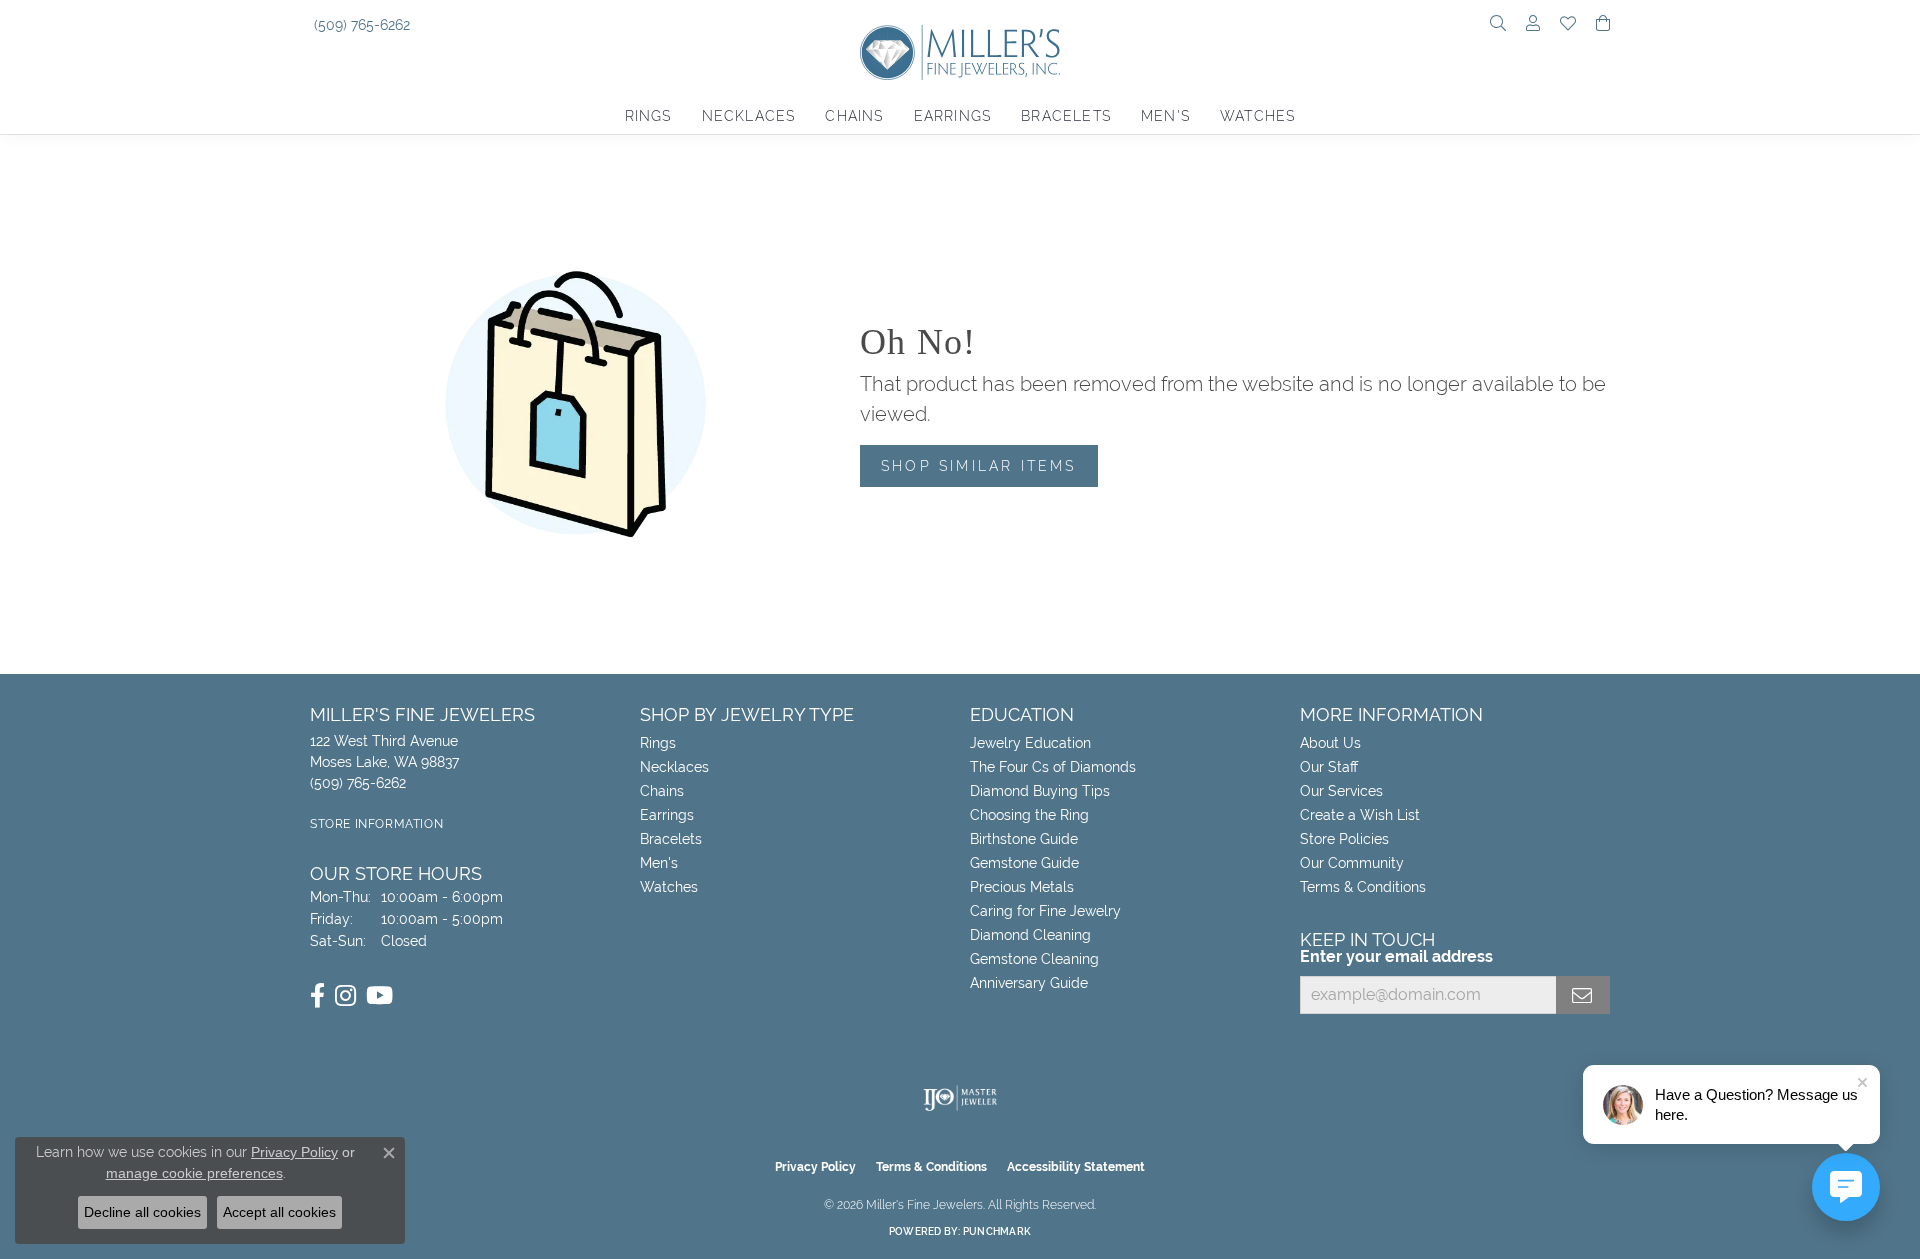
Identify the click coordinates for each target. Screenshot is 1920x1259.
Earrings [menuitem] (667, 815)
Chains (854, 116)
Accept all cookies (279, 1212)
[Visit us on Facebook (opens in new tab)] (317, 996)
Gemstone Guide (1024, 863)
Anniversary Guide (1029, 983)
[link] (360, 25)
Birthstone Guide (1024, 839)
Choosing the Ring (1029, 815)
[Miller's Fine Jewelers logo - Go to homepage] (960, 62)
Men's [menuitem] (659, 863)
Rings (648, 116)
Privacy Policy (815, 1167)
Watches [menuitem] (669, 887)
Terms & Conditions (1363, 887)
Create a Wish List (1360, 815)
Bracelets (1066, 116)
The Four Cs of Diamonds (1053, 767)
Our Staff (1329, 767)
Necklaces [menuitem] (674, 767)
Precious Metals (1022, 887)
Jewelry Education (1030, 743)
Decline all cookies (142, 1212)
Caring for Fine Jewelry (1045, 911)
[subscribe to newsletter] (1583, 995)
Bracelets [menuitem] (671, 839)
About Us (1330, 743)
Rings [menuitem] (658, 743)
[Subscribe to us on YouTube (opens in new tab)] (379, 996)
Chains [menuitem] (662, 791)
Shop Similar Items (979, 465)
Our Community (1352, 863)
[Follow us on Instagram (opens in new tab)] (345, 996)
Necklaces (749, 116)
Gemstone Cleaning (1034, 959)
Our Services (1341, 791)
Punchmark (997, 1231)
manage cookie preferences (194, 1173)
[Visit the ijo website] (960, 1098)
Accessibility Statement (1076, 1167)
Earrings (953, 116)
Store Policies (1344, 839)
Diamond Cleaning (1030, 935)
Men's (1165, 116)
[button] (1498, 25)
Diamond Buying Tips (1040, 791)
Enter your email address (1396, 956)
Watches (1257, 116)
